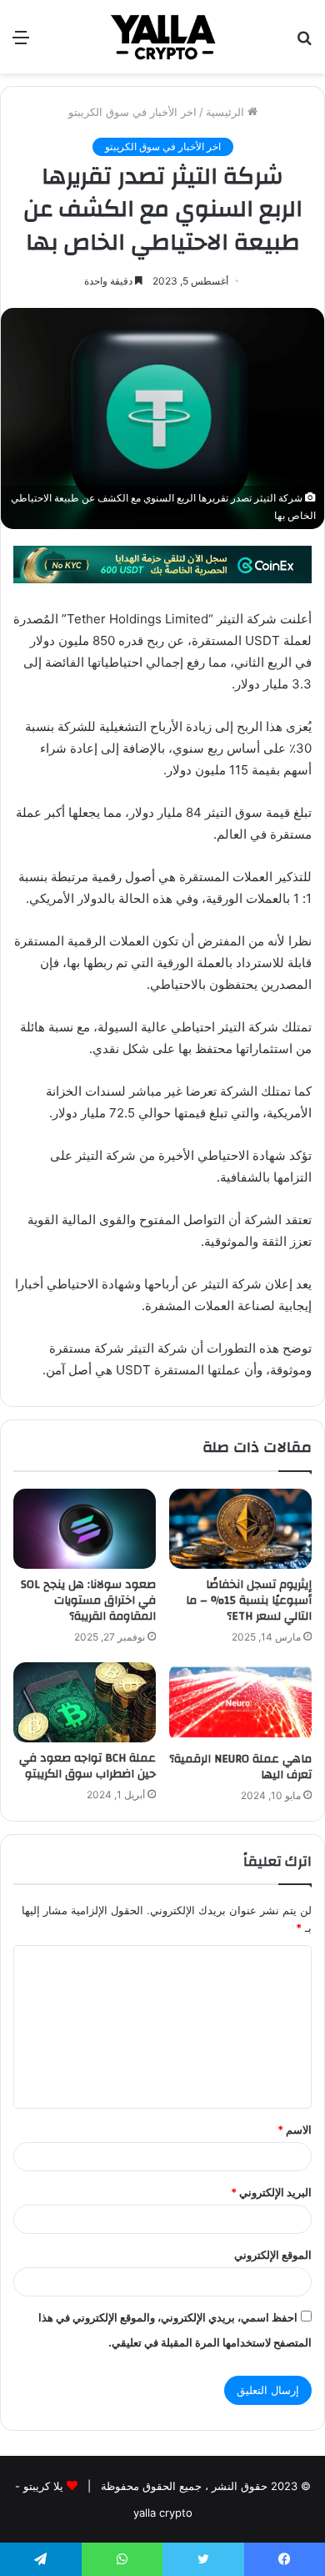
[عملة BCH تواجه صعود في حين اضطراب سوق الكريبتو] (85, 1702)
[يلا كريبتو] (162, 37)
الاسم (295, 2130)
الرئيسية (227, 112)
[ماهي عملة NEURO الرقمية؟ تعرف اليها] (240, 1702)
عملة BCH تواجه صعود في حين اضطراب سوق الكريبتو (87, 1766)
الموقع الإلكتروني (273, 2255)
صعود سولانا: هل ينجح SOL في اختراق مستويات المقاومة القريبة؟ (88, 1601)
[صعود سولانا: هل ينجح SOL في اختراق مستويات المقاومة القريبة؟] (85, 1529)
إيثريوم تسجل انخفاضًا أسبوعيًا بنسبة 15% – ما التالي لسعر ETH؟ (249, 1601)
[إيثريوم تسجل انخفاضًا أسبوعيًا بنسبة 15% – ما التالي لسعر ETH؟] (240, 1529)
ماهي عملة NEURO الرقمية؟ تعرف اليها (240, 1767)
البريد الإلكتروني (271, 2192)
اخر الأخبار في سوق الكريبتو (132, 112)
